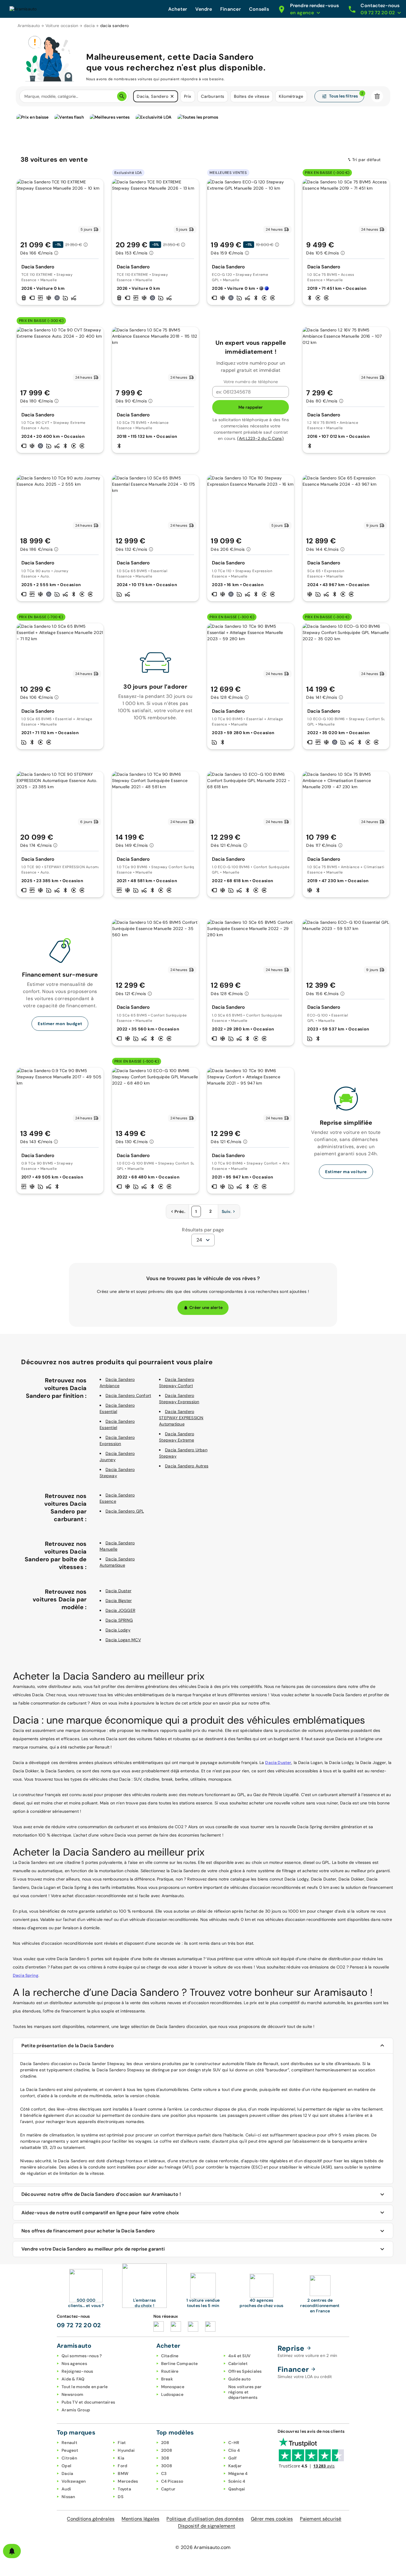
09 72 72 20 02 (79, 2325)
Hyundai (126, 2450)
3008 (167, 2466)
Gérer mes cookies (272, 2519)
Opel (66, 2466)
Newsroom (72, 2394)
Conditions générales (91, 2519)
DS (121, 2497)
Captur (168, 2489)
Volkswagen (74, 2481)
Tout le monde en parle (85, 2387)
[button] (172, 96)
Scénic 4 (237, 2481)
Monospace (173, 2387)
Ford (122, 2466)
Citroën (69, 2458)
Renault (69, 2443)
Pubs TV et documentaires (88, 2402)
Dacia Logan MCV (123, 1640)
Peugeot (70, 2450)
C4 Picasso (172, 2481)
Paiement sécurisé (321, 2519)
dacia (89, 26)
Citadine (170, 2356)
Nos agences (74, 2363)
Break (167, 2379)
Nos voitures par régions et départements (245, 2392)
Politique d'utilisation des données (205, 2519)
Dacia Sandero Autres (187, 1466)
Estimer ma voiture (346, 1172)
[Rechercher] (122, 96)
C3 (164, 2473)
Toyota (124, 2489)
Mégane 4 (238, 2473)
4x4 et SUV (240, 2356)
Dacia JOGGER (120, 1610)
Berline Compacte (180, 2363)
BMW (123, 2473)
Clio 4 (234, 2450)
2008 (167, 2450)
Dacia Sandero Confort (128, 1395)
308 (165, 2458)
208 (165, 2443)
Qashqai (237, 2489)
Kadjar (235, 2466)
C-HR (234, 2443)
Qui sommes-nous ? (82, 2356)
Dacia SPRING (119, 1620)
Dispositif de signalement (207, 2526)
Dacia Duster (118, 1591)
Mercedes (128, 2481)
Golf (233, 2458)
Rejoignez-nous (77, 2371)
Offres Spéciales (245, 2371)
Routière (170, 2371)
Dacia (67, 2473)
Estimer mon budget (60, 1024)
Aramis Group (76, 2410)
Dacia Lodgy (118, 1630)
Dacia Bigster (119, 1601)
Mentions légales (140, 2519)
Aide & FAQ (73, 2379)
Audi (66, 2489)
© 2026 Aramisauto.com (203, 2547)
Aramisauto (29, 26)
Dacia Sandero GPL (125, 1511)
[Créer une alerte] (12, 2551)
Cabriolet (238, 2363)
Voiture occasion (62, 26)
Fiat (122, 2443)
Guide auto (240, 2379)
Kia (121, 2458)
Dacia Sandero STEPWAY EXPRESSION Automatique (181, 1418)
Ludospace (172, 2394)
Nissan (68, 2497)
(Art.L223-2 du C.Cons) (260, 438)
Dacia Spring (26, 1975)
